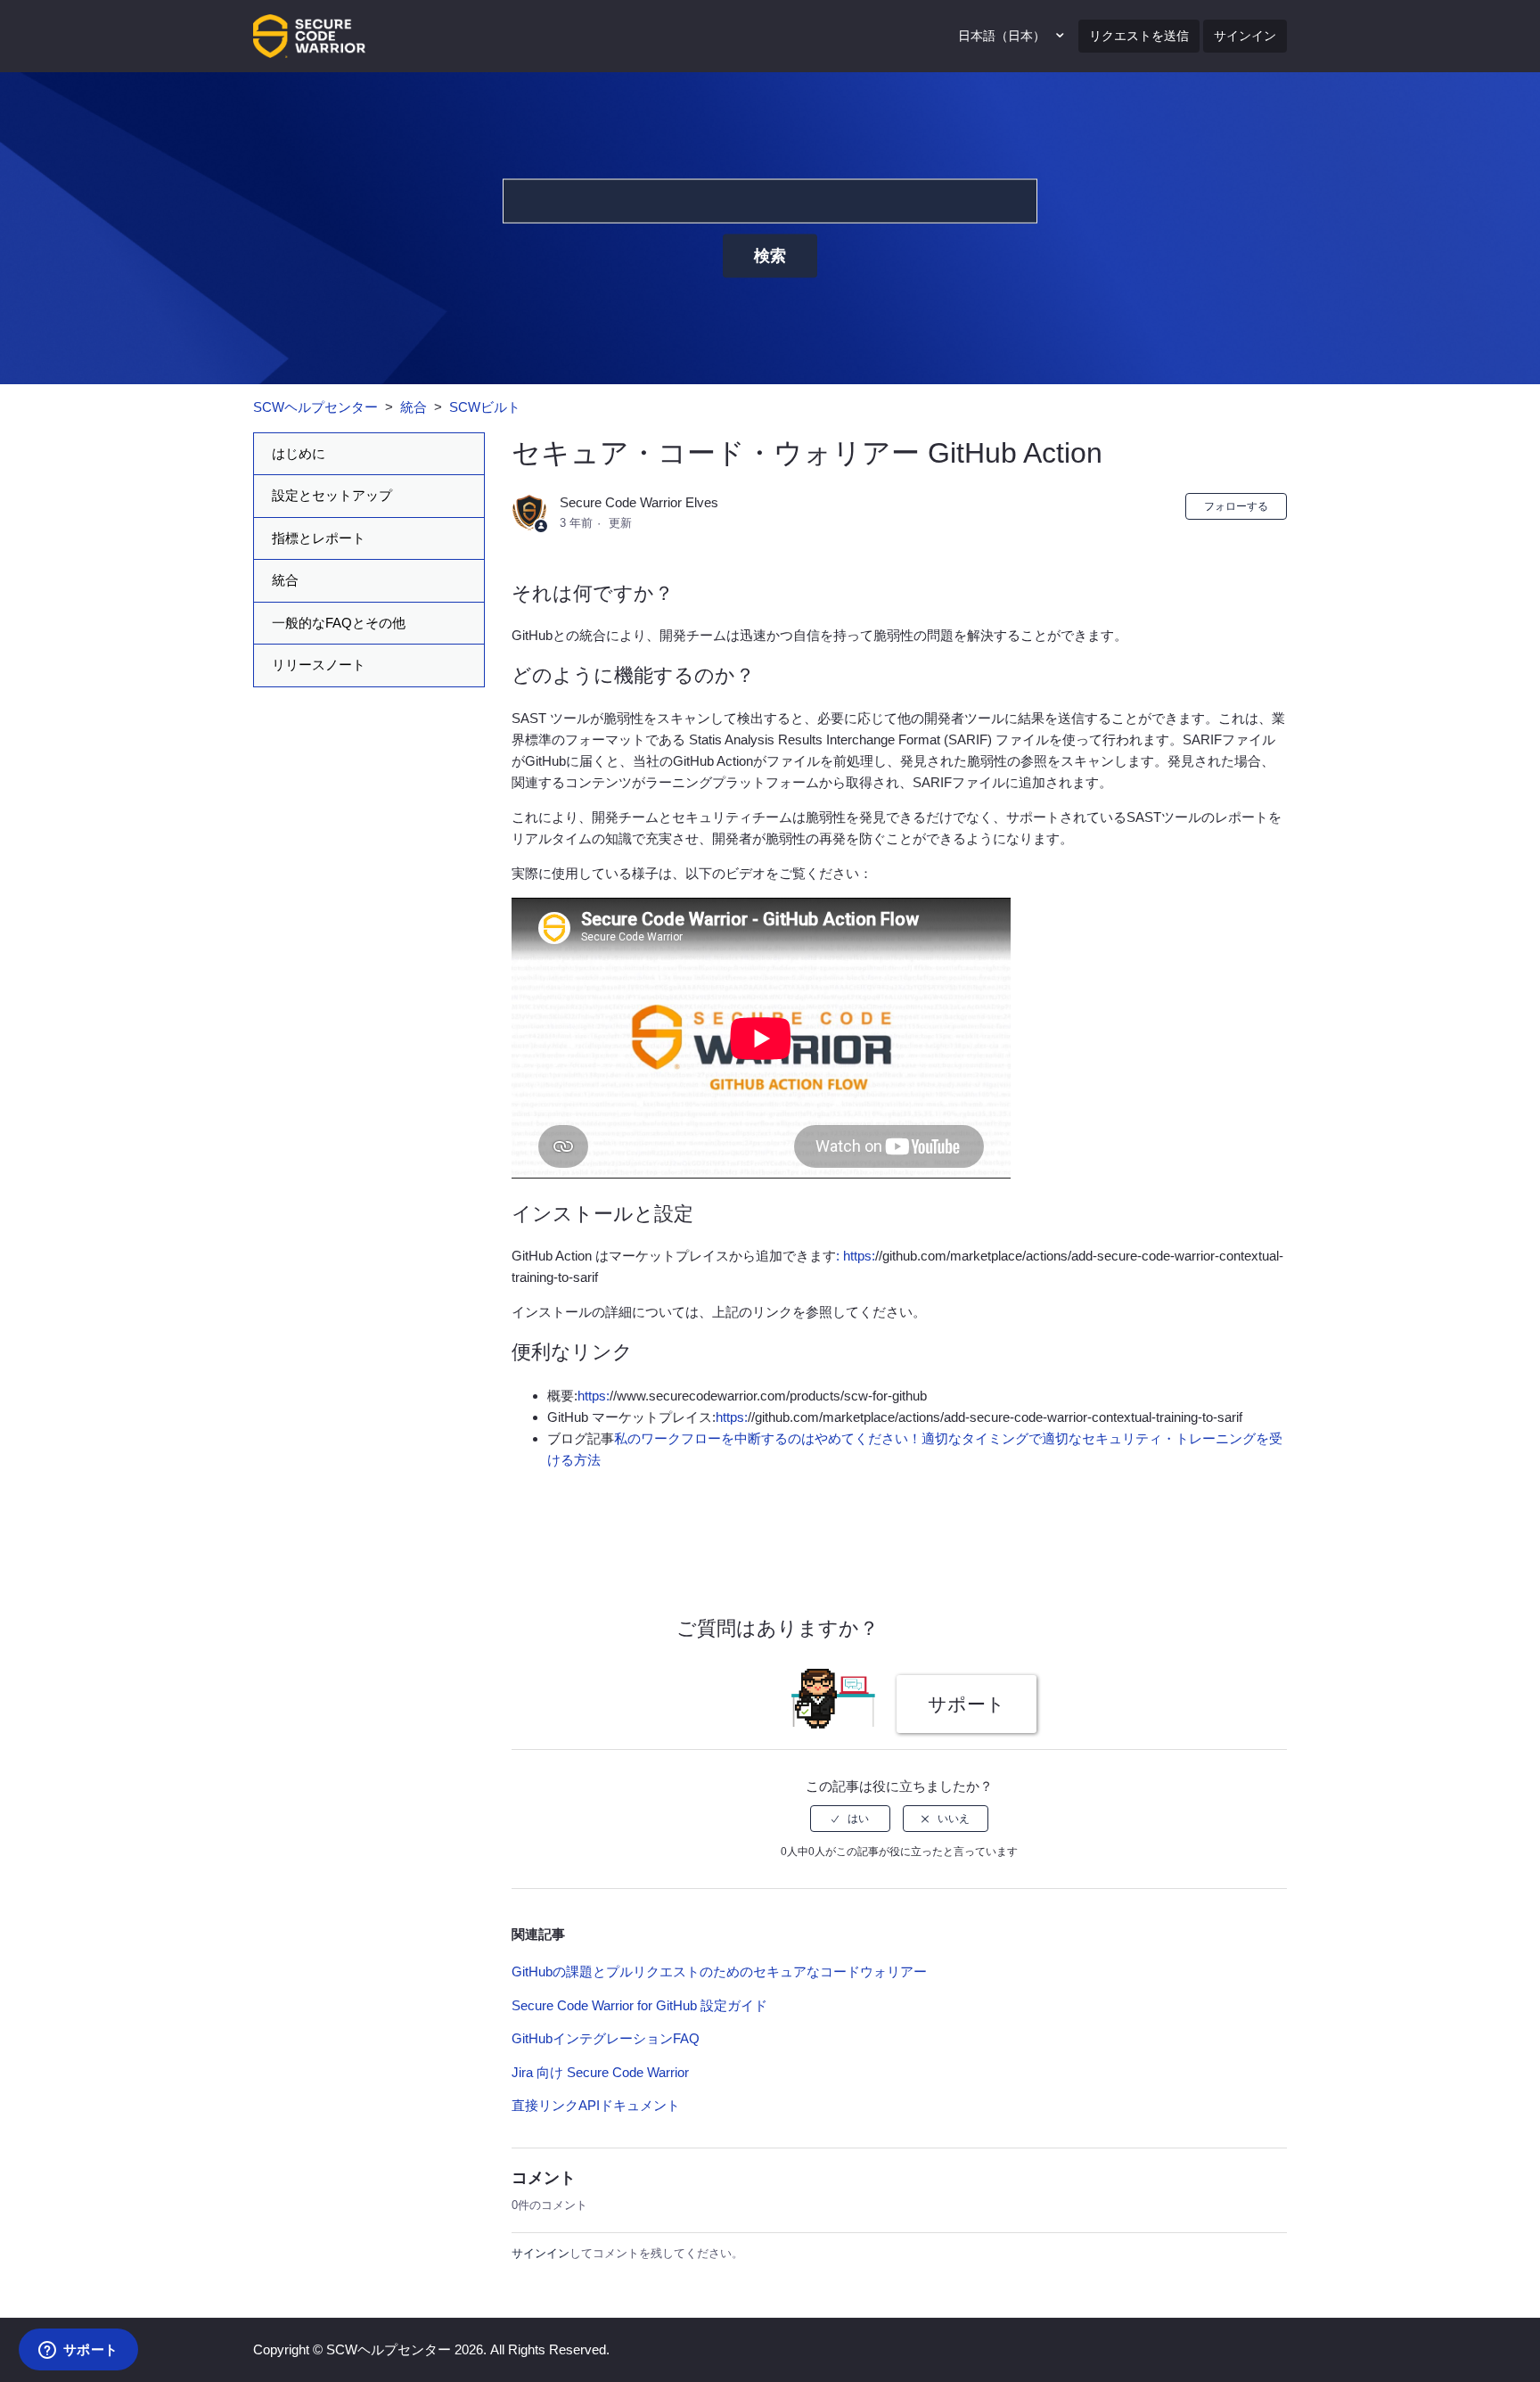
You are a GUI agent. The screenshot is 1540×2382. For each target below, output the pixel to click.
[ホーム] (309, 34)
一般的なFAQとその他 (339, 623)
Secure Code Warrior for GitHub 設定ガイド (639, 2005)
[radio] (850, 1819)
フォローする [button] (1236, 506)
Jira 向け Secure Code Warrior (600, 2072)
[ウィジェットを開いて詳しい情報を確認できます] (78, 2351)
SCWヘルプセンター (315, 407)
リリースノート (319, 665)
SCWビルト (485, 407)
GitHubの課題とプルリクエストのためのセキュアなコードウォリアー (719, 1971)
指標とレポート (319, 538)
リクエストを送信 (1139, 36)
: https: (856, 1256)
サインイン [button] (1245, 36)
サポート (967, 1704)
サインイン (541, 2253)
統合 (414, 407)
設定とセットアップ (332, 495)
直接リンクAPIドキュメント (596, 2105)
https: (594, 1396)
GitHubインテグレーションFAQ (606, 2038)
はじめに (299, 453)
